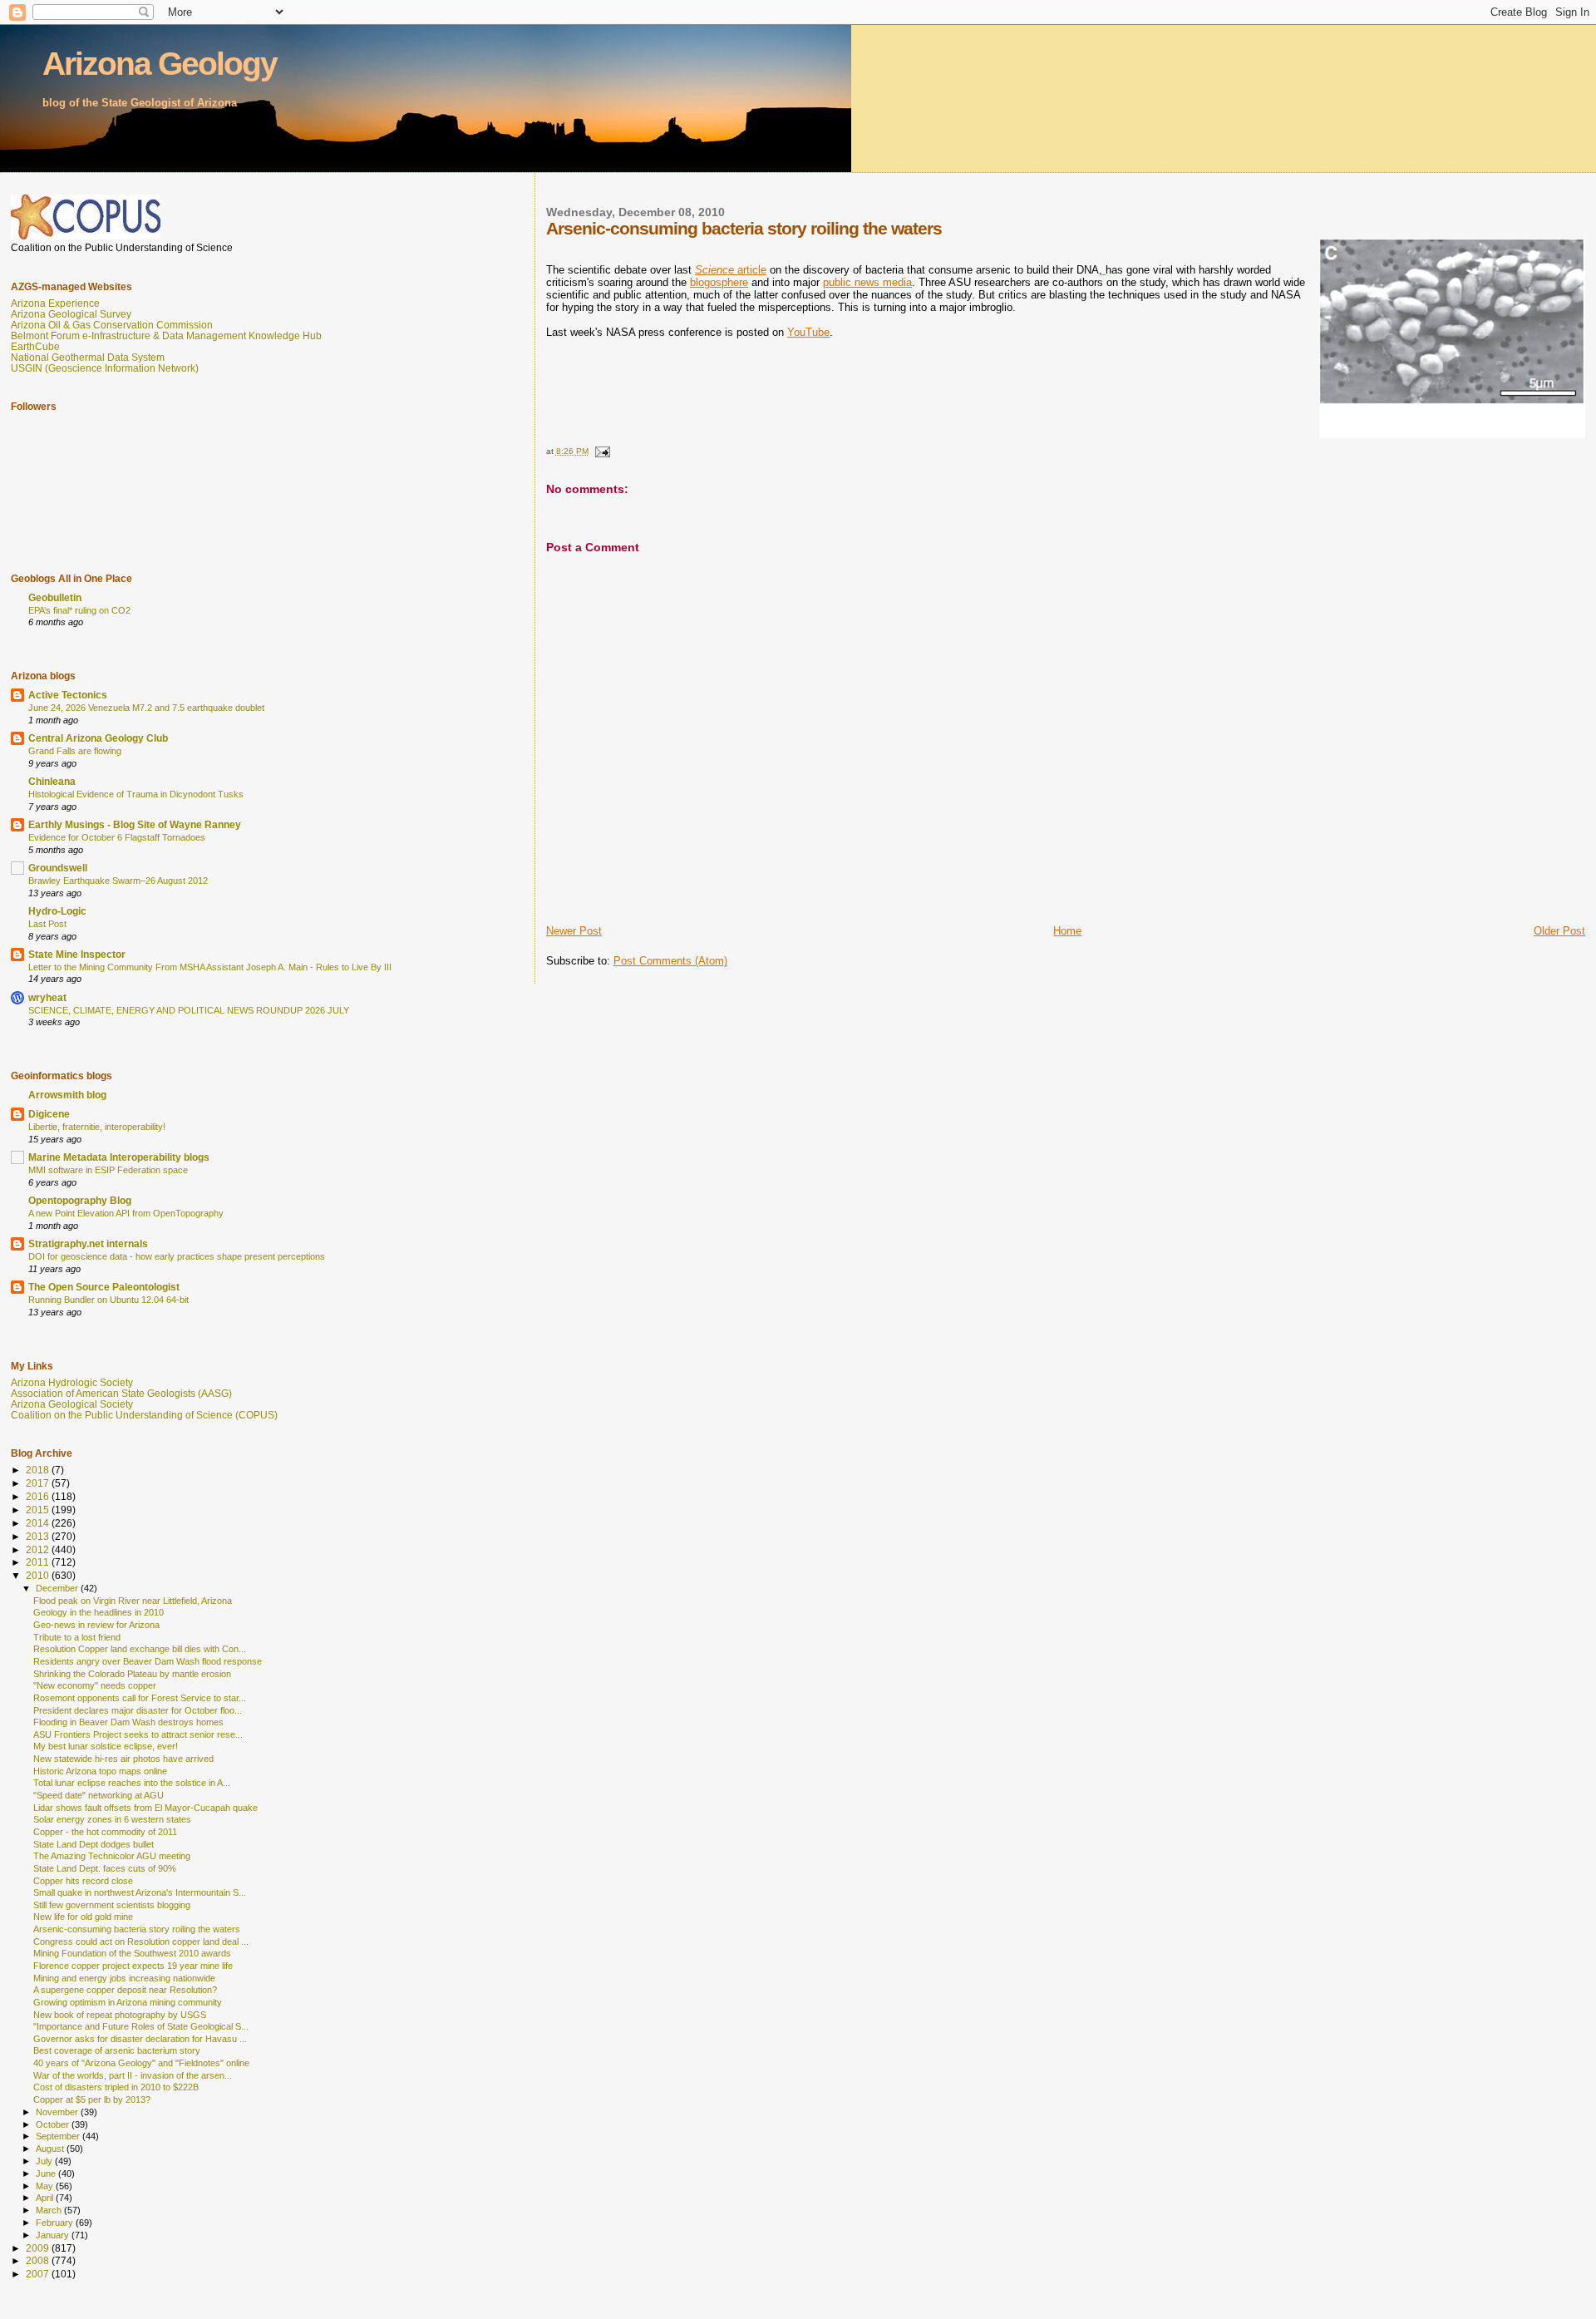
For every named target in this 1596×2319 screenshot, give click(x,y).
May (46, 2186)
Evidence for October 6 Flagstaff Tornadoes (117, 837)
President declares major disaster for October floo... (138, 1710)
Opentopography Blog (80, 1200)
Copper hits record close (83, 1881)
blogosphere (719, 282)
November (58, 2112)
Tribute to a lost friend (77, 1637)
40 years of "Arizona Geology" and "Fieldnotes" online (141, 2063)
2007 (39, 2274)
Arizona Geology (160, 64)
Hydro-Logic (57, 911)
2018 (39, 1470)
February (56, 2223)
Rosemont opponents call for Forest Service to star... (140, 1698)
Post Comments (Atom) (670, 961)
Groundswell (58, 868)
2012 (39, 1549)
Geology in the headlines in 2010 (99, 1612)
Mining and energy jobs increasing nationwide (124, 1978)
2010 (39, 1575)
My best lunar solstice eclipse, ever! (106, 1746)
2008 (39, 2260)
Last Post (47, 924)
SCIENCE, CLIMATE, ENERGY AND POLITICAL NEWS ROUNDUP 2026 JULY (189, 1010)
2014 (39, 1523)
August (51, 2149)
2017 (39, 1483)
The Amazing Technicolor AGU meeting (112, 1856)
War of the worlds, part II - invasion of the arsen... (133, 2075)
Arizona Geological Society (72, 1404)
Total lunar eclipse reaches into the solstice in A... (132, 1783)
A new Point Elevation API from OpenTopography (126, 1213)
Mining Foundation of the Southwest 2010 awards (132, 1953)
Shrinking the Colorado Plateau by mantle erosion (132, 1674)
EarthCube (35, 346)
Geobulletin (55, 597)
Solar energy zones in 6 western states (112, 1819)
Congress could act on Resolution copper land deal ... (141, 1942)
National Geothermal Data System (88, 357)
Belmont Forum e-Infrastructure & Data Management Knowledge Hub (166, 336)
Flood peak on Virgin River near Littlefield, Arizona (133, 1601)
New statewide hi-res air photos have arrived (123, 1759)
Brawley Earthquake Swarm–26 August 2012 (118, 881)
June (47, 2173)
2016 (39, 1496)
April (46, 2198)
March (50, 2210)
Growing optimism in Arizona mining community (128, 2002)
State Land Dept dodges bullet (94, 1844)
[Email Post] (602, 451)
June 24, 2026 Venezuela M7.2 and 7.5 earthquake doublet (146, 708)
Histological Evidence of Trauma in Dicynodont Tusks (136, 794)
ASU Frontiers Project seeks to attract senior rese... (138, 1734)
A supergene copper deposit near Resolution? (125, 1990)
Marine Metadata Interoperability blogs (119, 1157)
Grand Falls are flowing (75, 751)
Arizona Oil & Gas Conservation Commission (112, 325)
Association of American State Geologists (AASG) (121, 1393)
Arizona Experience (55, 303)
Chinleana (52, 781)
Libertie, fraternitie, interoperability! (97, 1127)
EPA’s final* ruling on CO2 (79, 610)
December (58, 1588)
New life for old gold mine (83, 1917)
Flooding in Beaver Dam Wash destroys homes (128, 1722)
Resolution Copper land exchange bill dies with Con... (140, 1649)
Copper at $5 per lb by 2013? (92, 2099)
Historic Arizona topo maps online (100, 1771)
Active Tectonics (68, 695)
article (731, 270)
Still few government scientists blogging (112, 1905)
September (59, 2136)
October (54, 2124)
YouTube (808, 332)
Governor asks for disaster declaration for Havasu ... (140, 2039)
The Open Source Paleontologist (104, 1287)
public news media (867, 282)
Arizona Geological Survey (71, 314)
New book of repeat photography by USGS (120, 2015)
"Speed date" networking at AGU (99, 1795)
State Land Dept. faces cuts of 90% (105, 1868)
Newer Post (574, 931)
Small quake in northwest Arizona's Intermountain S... (140, 1892)
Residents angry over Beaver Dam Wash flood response (148, 1661)
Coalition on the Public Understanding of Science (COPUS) (144, 1415)
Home (1067, 931)
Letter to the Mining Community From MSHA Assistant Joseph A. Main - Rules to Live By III (210, 967)
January (54, 2235)
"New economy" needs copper (95, 1685)
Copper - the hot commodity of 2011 (105, 1832)
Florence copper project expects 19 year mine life (133, 1966)
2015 (39, 1510)
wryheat (47, 997)
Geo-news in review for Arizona (96, 1625)
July (45, 2161)
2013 (39, 1536)
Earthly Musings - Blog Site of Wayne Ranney (135, 824)
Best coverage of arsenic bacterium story (117, 2050)
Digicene (49, 1114)
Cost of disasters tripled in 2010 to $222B (116, 2087)
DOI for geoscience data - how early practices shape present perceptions (177, 1256)
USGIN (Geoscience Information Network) (105, 368)
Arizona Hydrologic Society (72, 1382)
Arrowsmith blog (67, 1095)
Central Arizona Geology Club (98, 738)
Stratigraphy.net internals (88, 1243)
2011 (39, 1562)
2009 (39, 2248)
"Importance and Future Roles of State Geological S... (141, 2026)
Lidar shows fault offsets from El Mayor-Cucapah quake (145, 1808)
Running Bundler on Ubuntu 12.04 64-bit (108, 1300)
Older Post (1559, 931)
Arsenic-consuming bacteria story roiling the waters (137, 1929)
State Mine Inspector (77, 954)
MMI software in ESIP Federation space (108, 1170)
